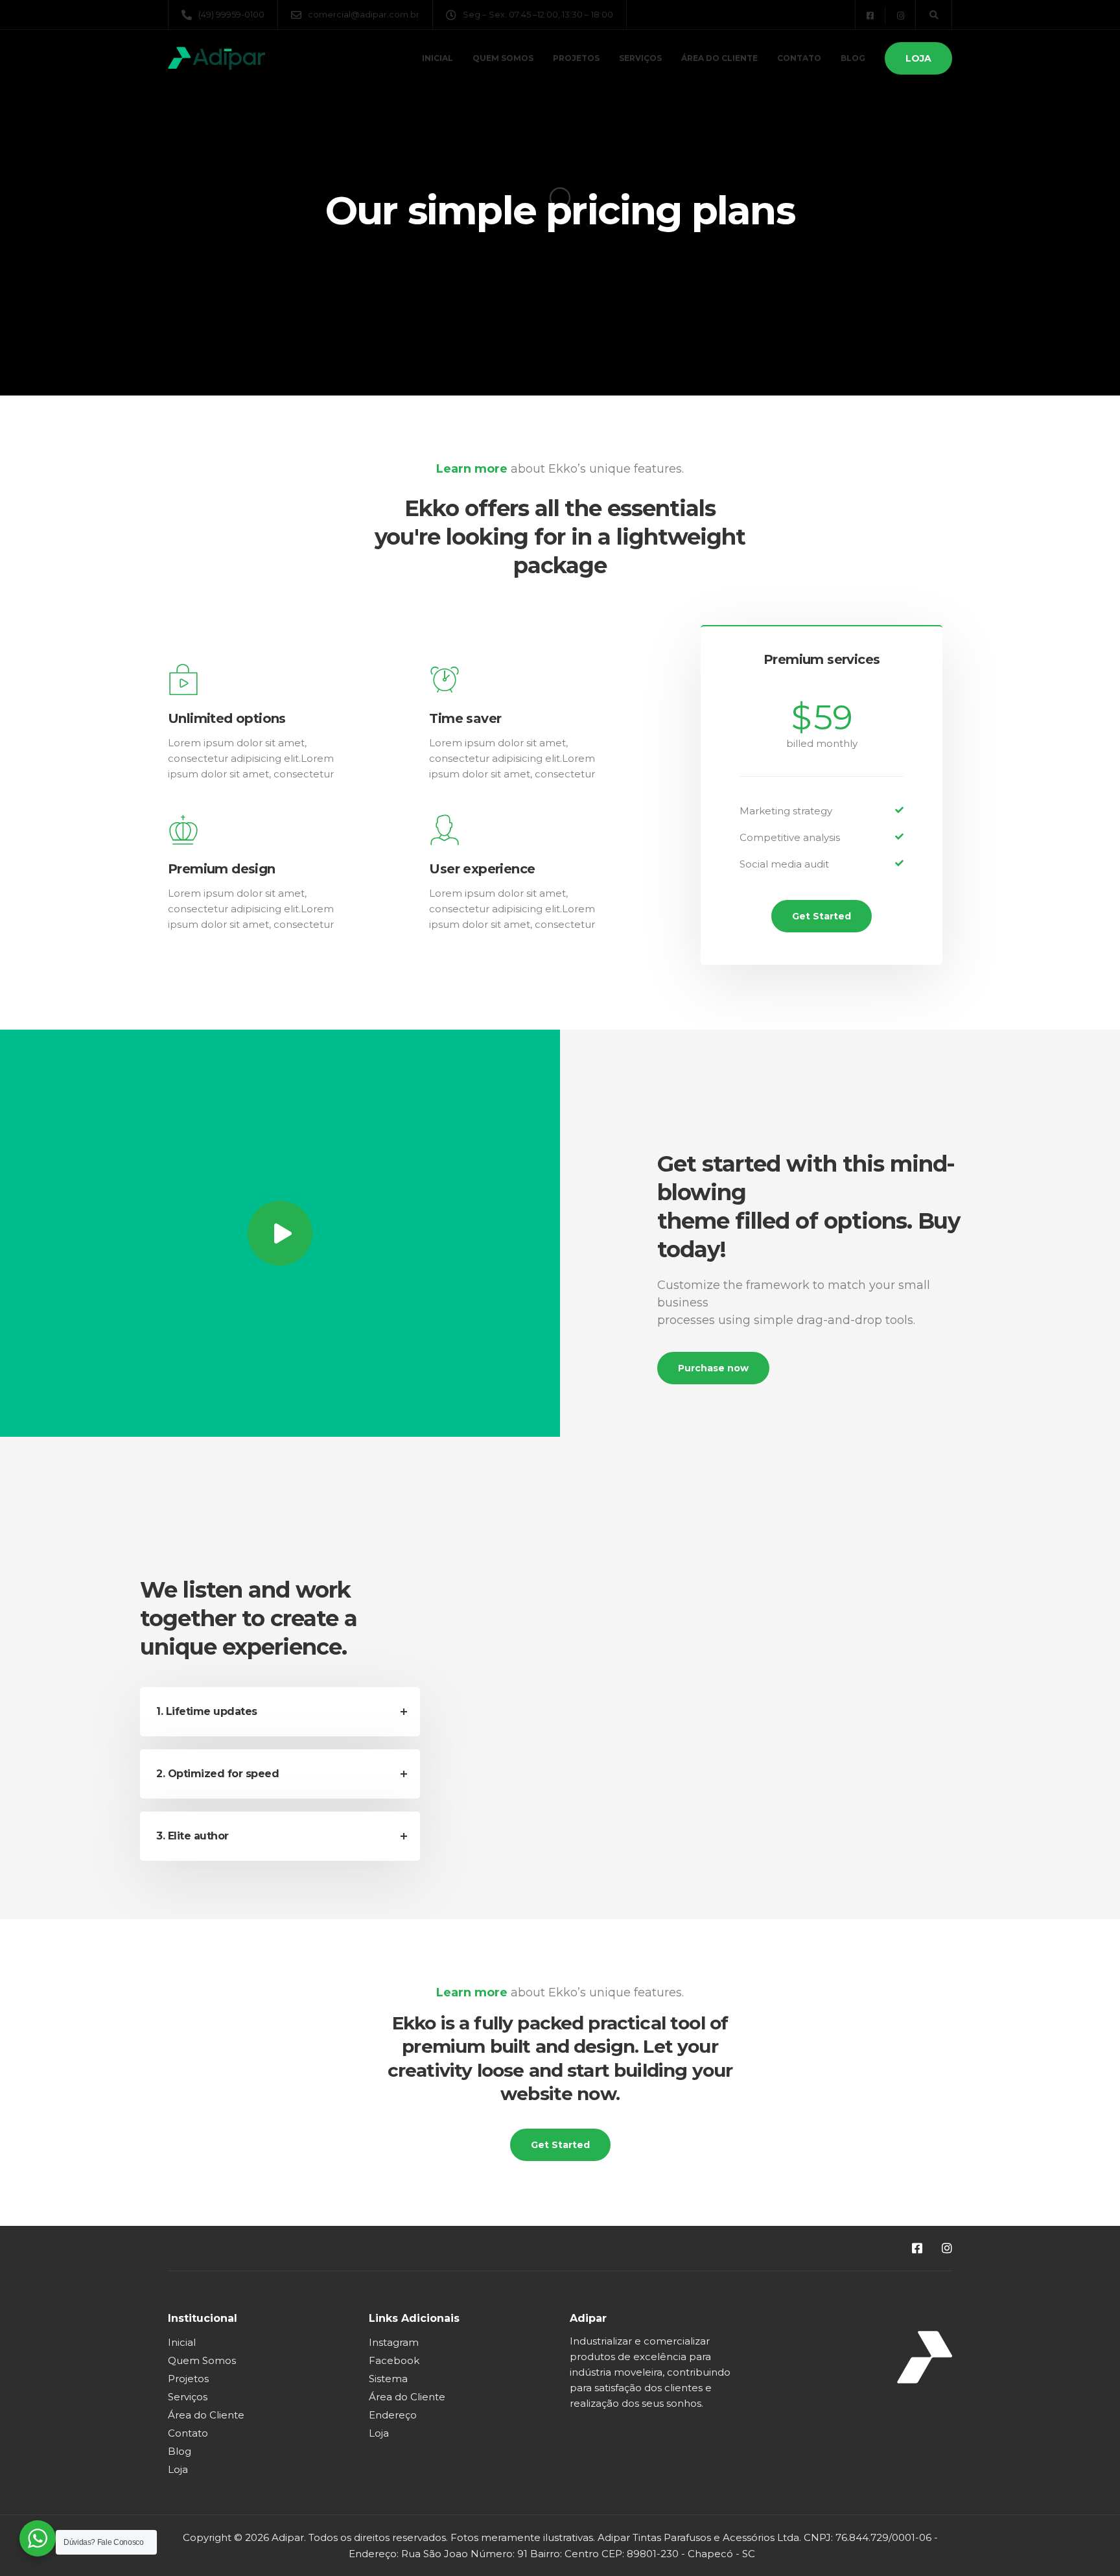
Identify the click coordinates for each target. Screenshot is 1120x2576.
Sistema (388, 2379)
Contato (799, 58)
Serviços (640, 58)
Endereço (393, 2415)
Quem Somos (503, 58)
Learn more (472, 469)
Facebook (394, 2360)
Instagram (394, 2342)
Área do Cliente (719, 58)
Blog (853, 58)
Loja (918, 58)
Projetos (576, 58)
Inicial (437, 58)
